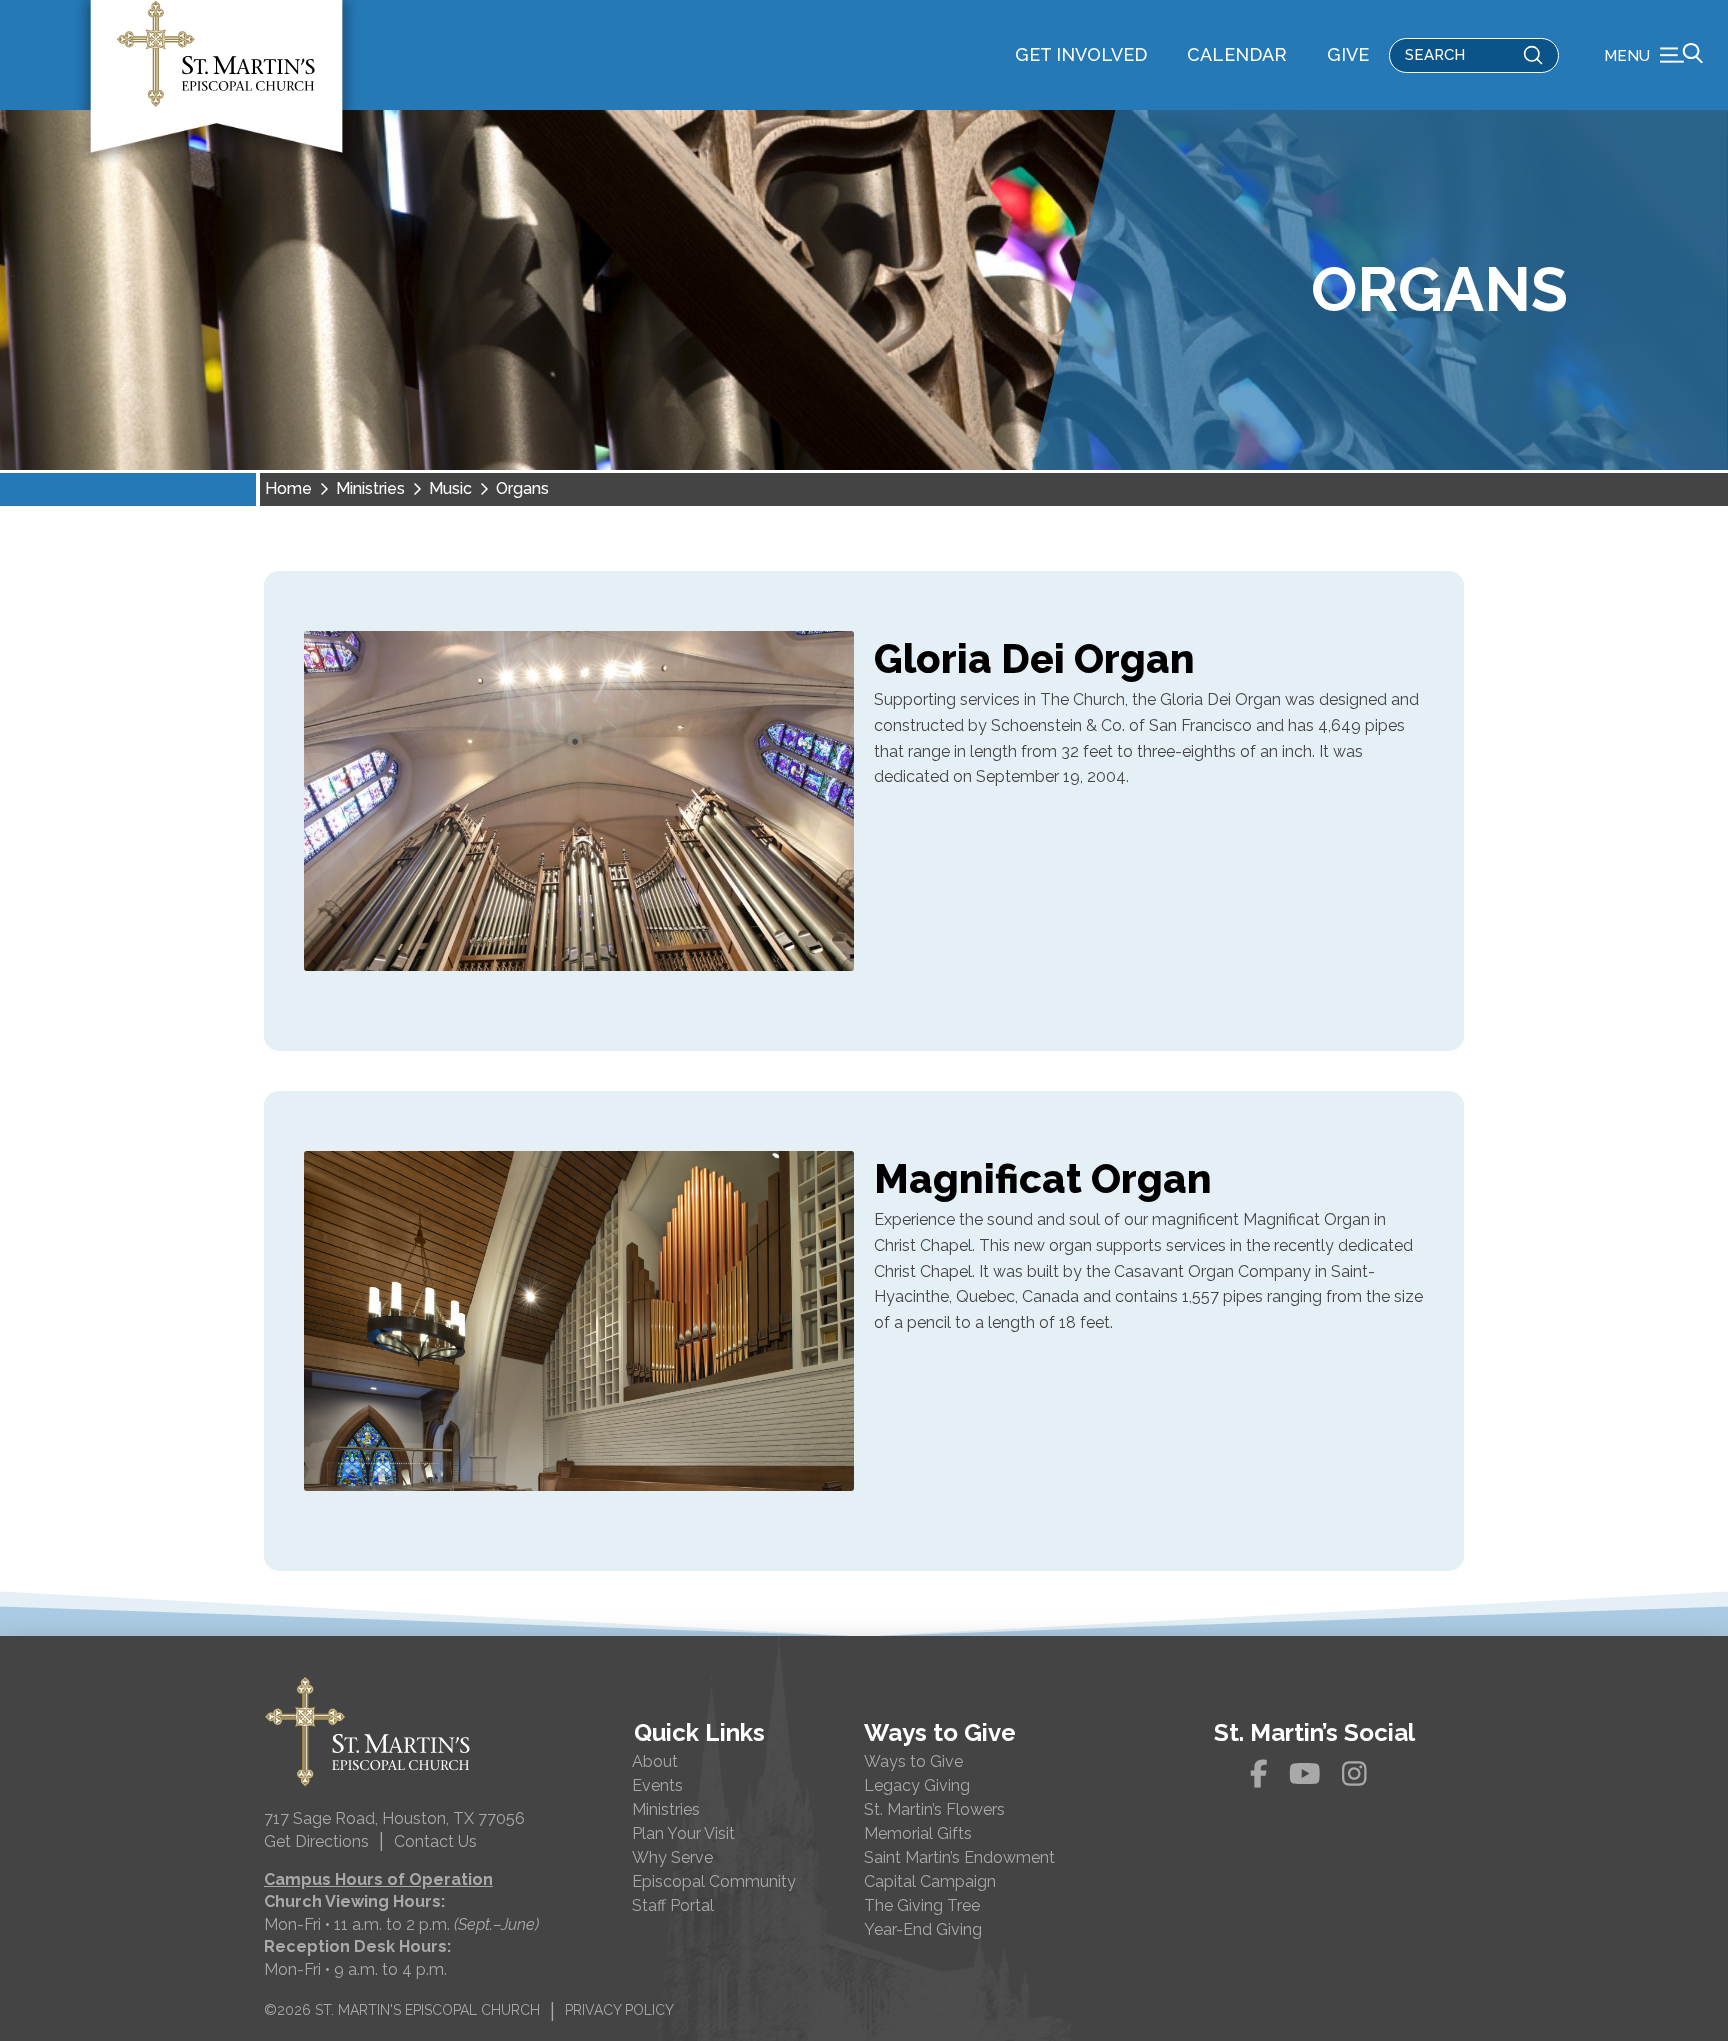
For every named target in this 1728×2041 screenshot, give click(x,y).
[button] (1653, 55)
